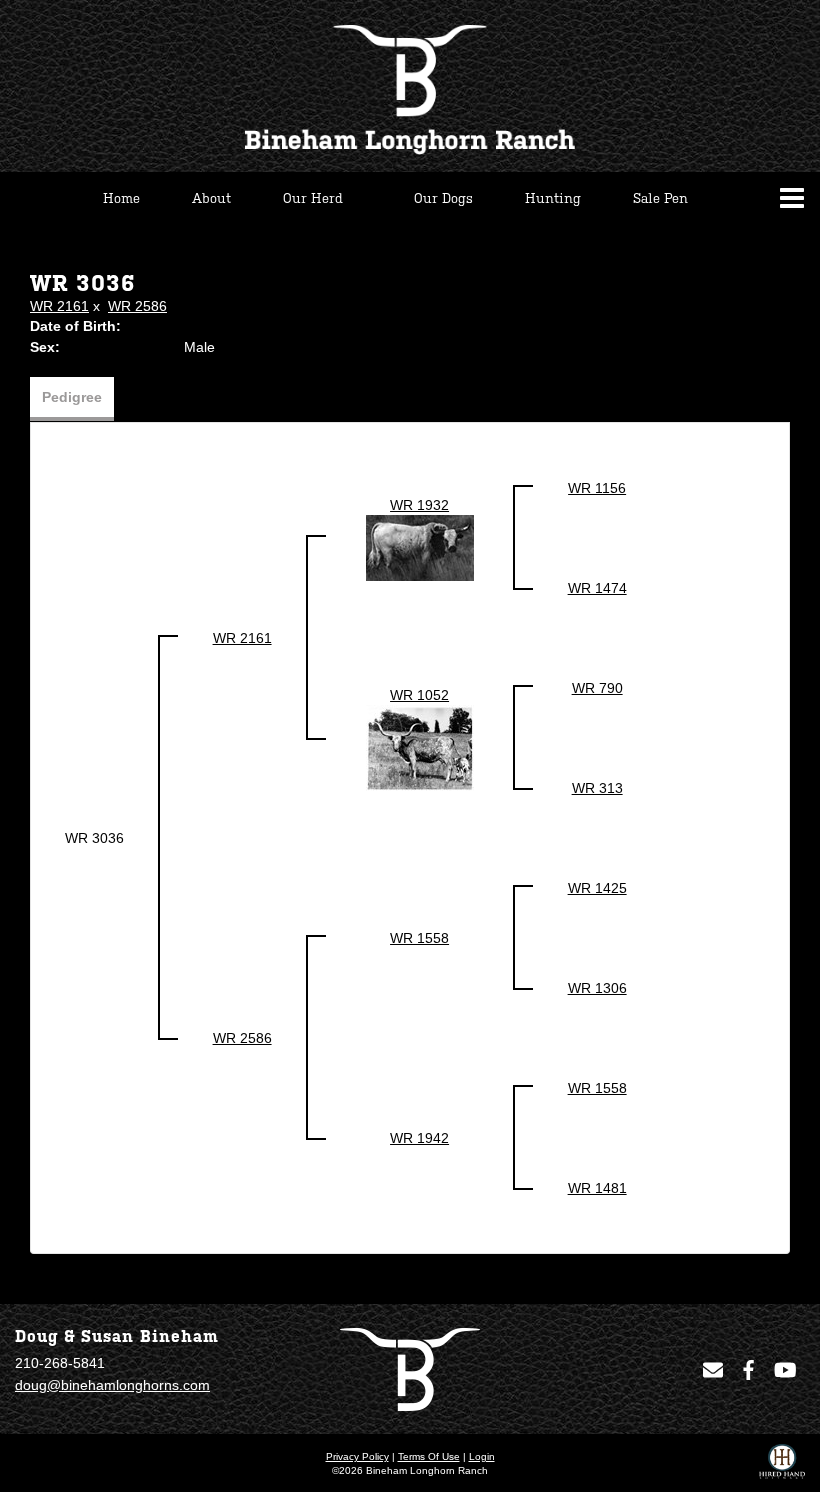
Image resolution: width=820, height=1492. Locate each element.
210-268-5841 (60, 1363)
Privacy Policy (357, 1456)
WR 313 (597, 788)
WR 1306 (597, 988)
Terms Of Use (429, 1456)
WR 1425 (597, 888)
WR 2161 (59, 306)
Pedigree (72, 397)
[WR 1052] (420, 747)
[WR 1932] (420, 547)
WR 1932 (419, 505)
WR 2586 (137, 306)
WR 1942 (419, 1138)
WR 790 (597, 688)
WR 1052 (419, 695)
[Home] (410, 1368)
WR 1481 (597, 1188)
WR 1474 (597, 588)
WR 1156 (597, 488)
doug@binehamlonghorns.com (112, 1385)
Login (482, 1456)
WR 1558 (419, 938)
